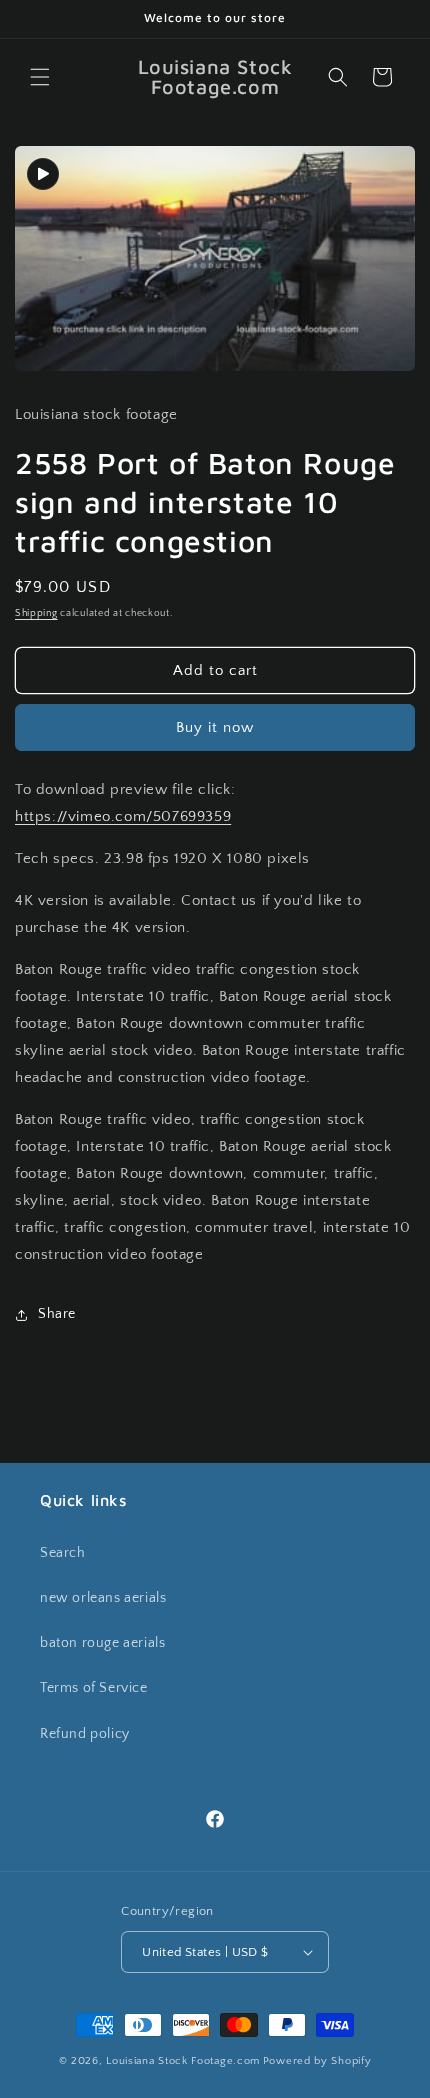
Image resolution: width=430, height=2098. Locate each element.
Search (63, 1553)
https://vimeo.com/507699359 (123, 816)
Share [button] (57, 1314)
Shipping (36, 613)
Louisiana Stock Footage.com (183, 2061)
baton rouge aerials (102, 1643)
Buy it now (215, 727)
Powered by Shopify (317, 2061)
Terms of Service (94, 1688)
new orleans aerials (103, 1598)
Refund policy (85, 1734)
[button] (40, 77)
